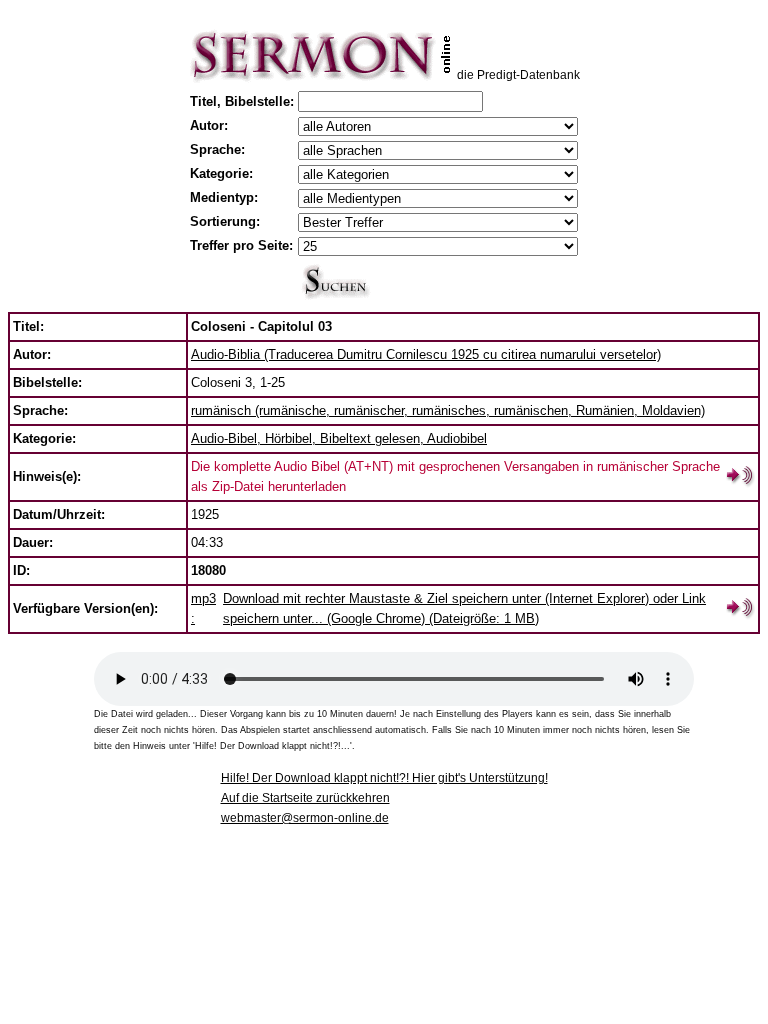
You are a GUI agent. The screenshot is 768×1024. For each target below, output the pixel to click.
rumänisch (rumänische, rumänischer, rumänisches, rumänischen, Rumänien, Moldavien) (448, 410)
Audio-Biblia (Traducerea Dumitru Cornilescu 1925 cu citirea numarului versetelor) (426, 354)
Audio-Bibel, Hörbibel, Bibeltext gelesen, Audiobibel (339, 438)
